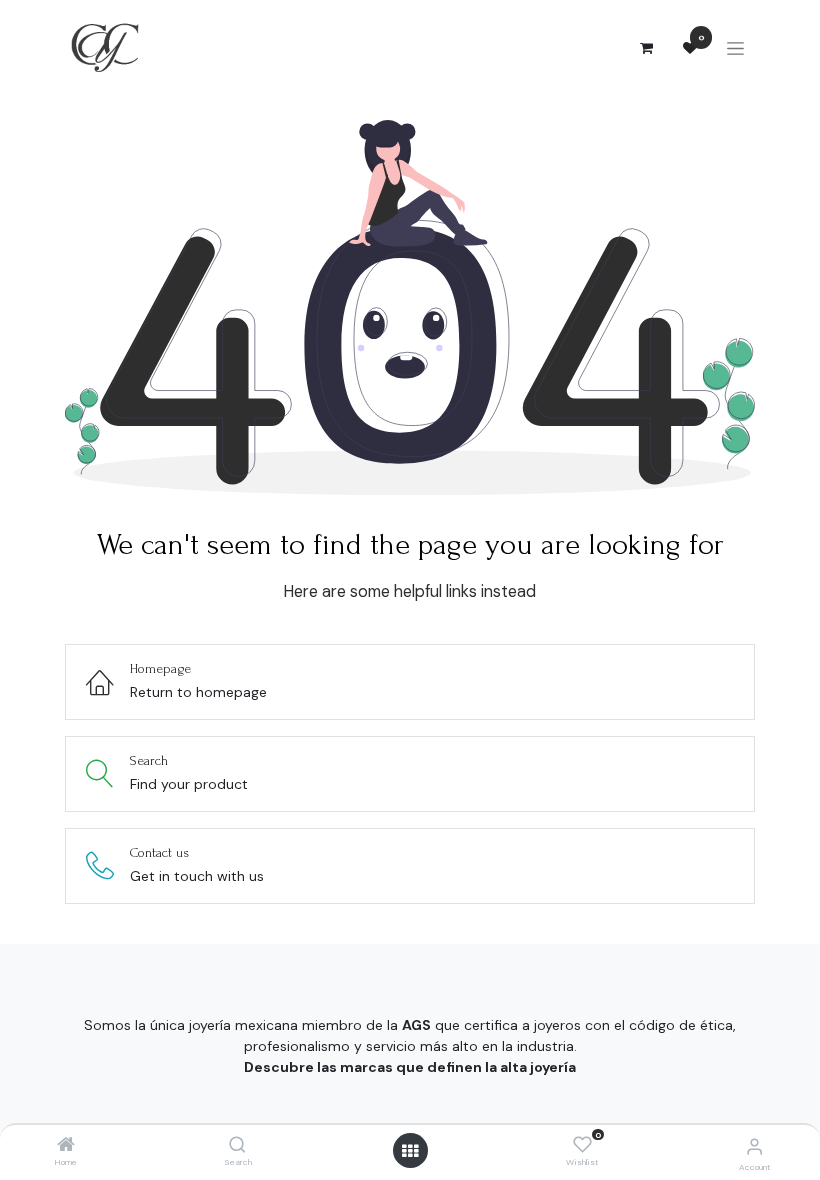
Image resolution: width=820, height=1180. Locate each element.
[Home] (66, 1146)
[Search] (237, 1146)
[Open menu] (410, 1151)
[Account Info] (754, 1146)
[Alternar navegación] (735, 48)
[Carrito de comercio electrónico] (646, 48)
